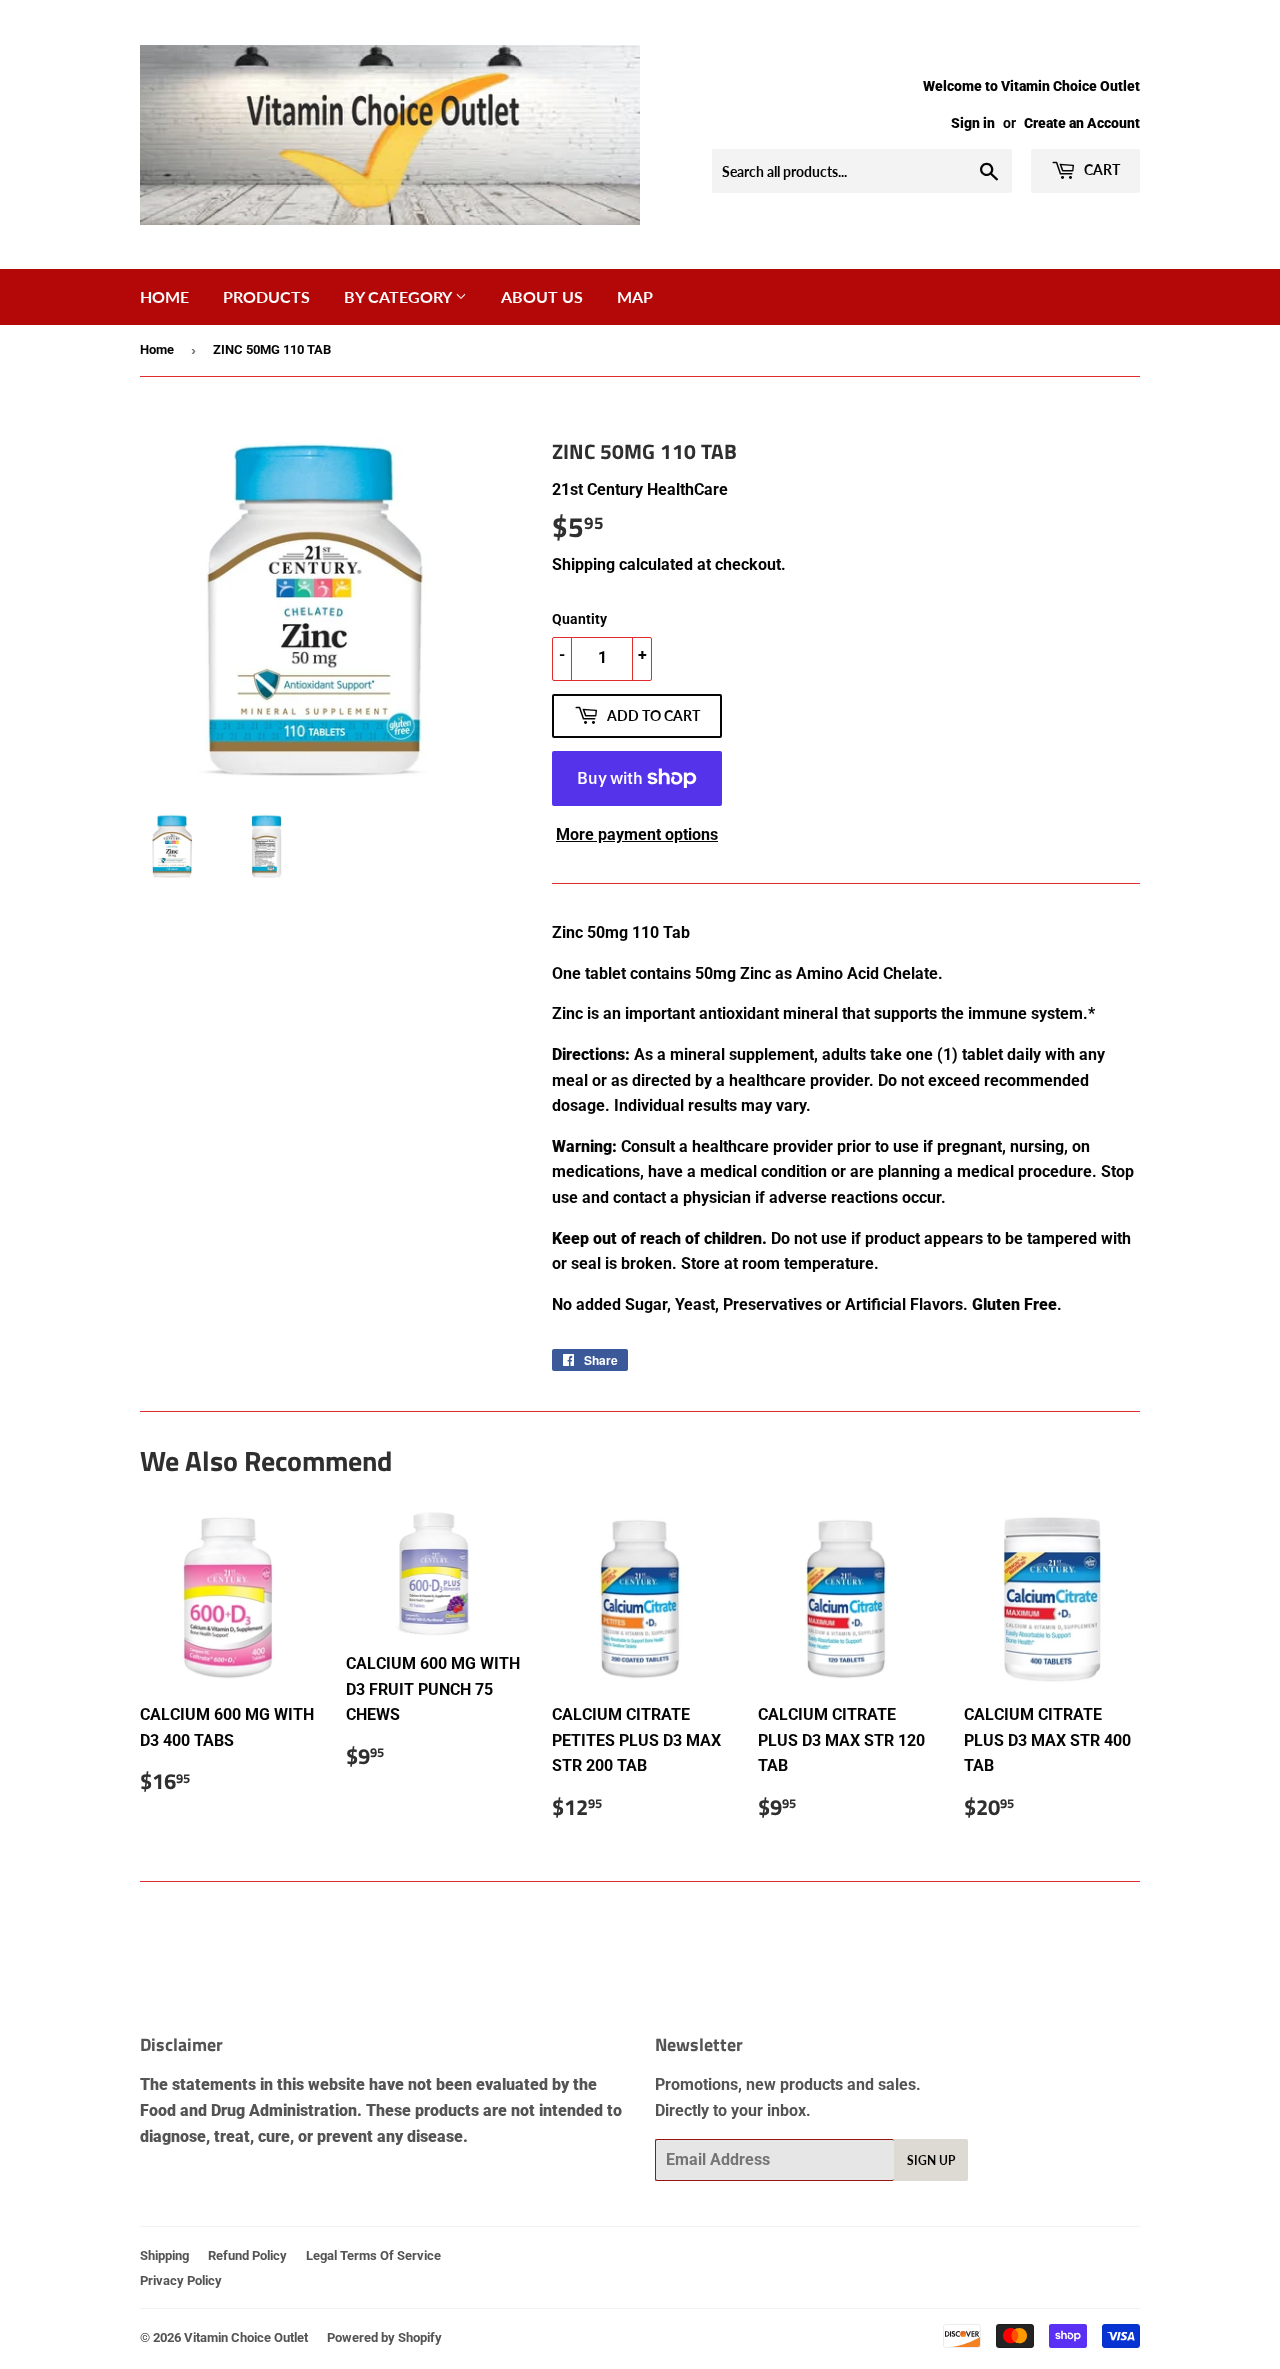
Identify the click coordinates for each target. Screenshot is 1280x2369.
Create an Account (1082, 123)
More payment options (637, 834)
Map (635, 296)
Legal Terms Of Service (373, 2255)
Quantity (579, 619)
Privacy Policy (181, 2280)
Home (164, 296)
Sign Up (931, 2160)
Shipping (583, 564)
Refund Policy (247, 2255)
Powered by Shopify (384, 2337)
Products (266, 296)
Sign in (973, 123)
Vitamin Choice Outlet (246, 2337)
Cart (1100, 169)
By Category (399, 296)
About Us (542, 296)
